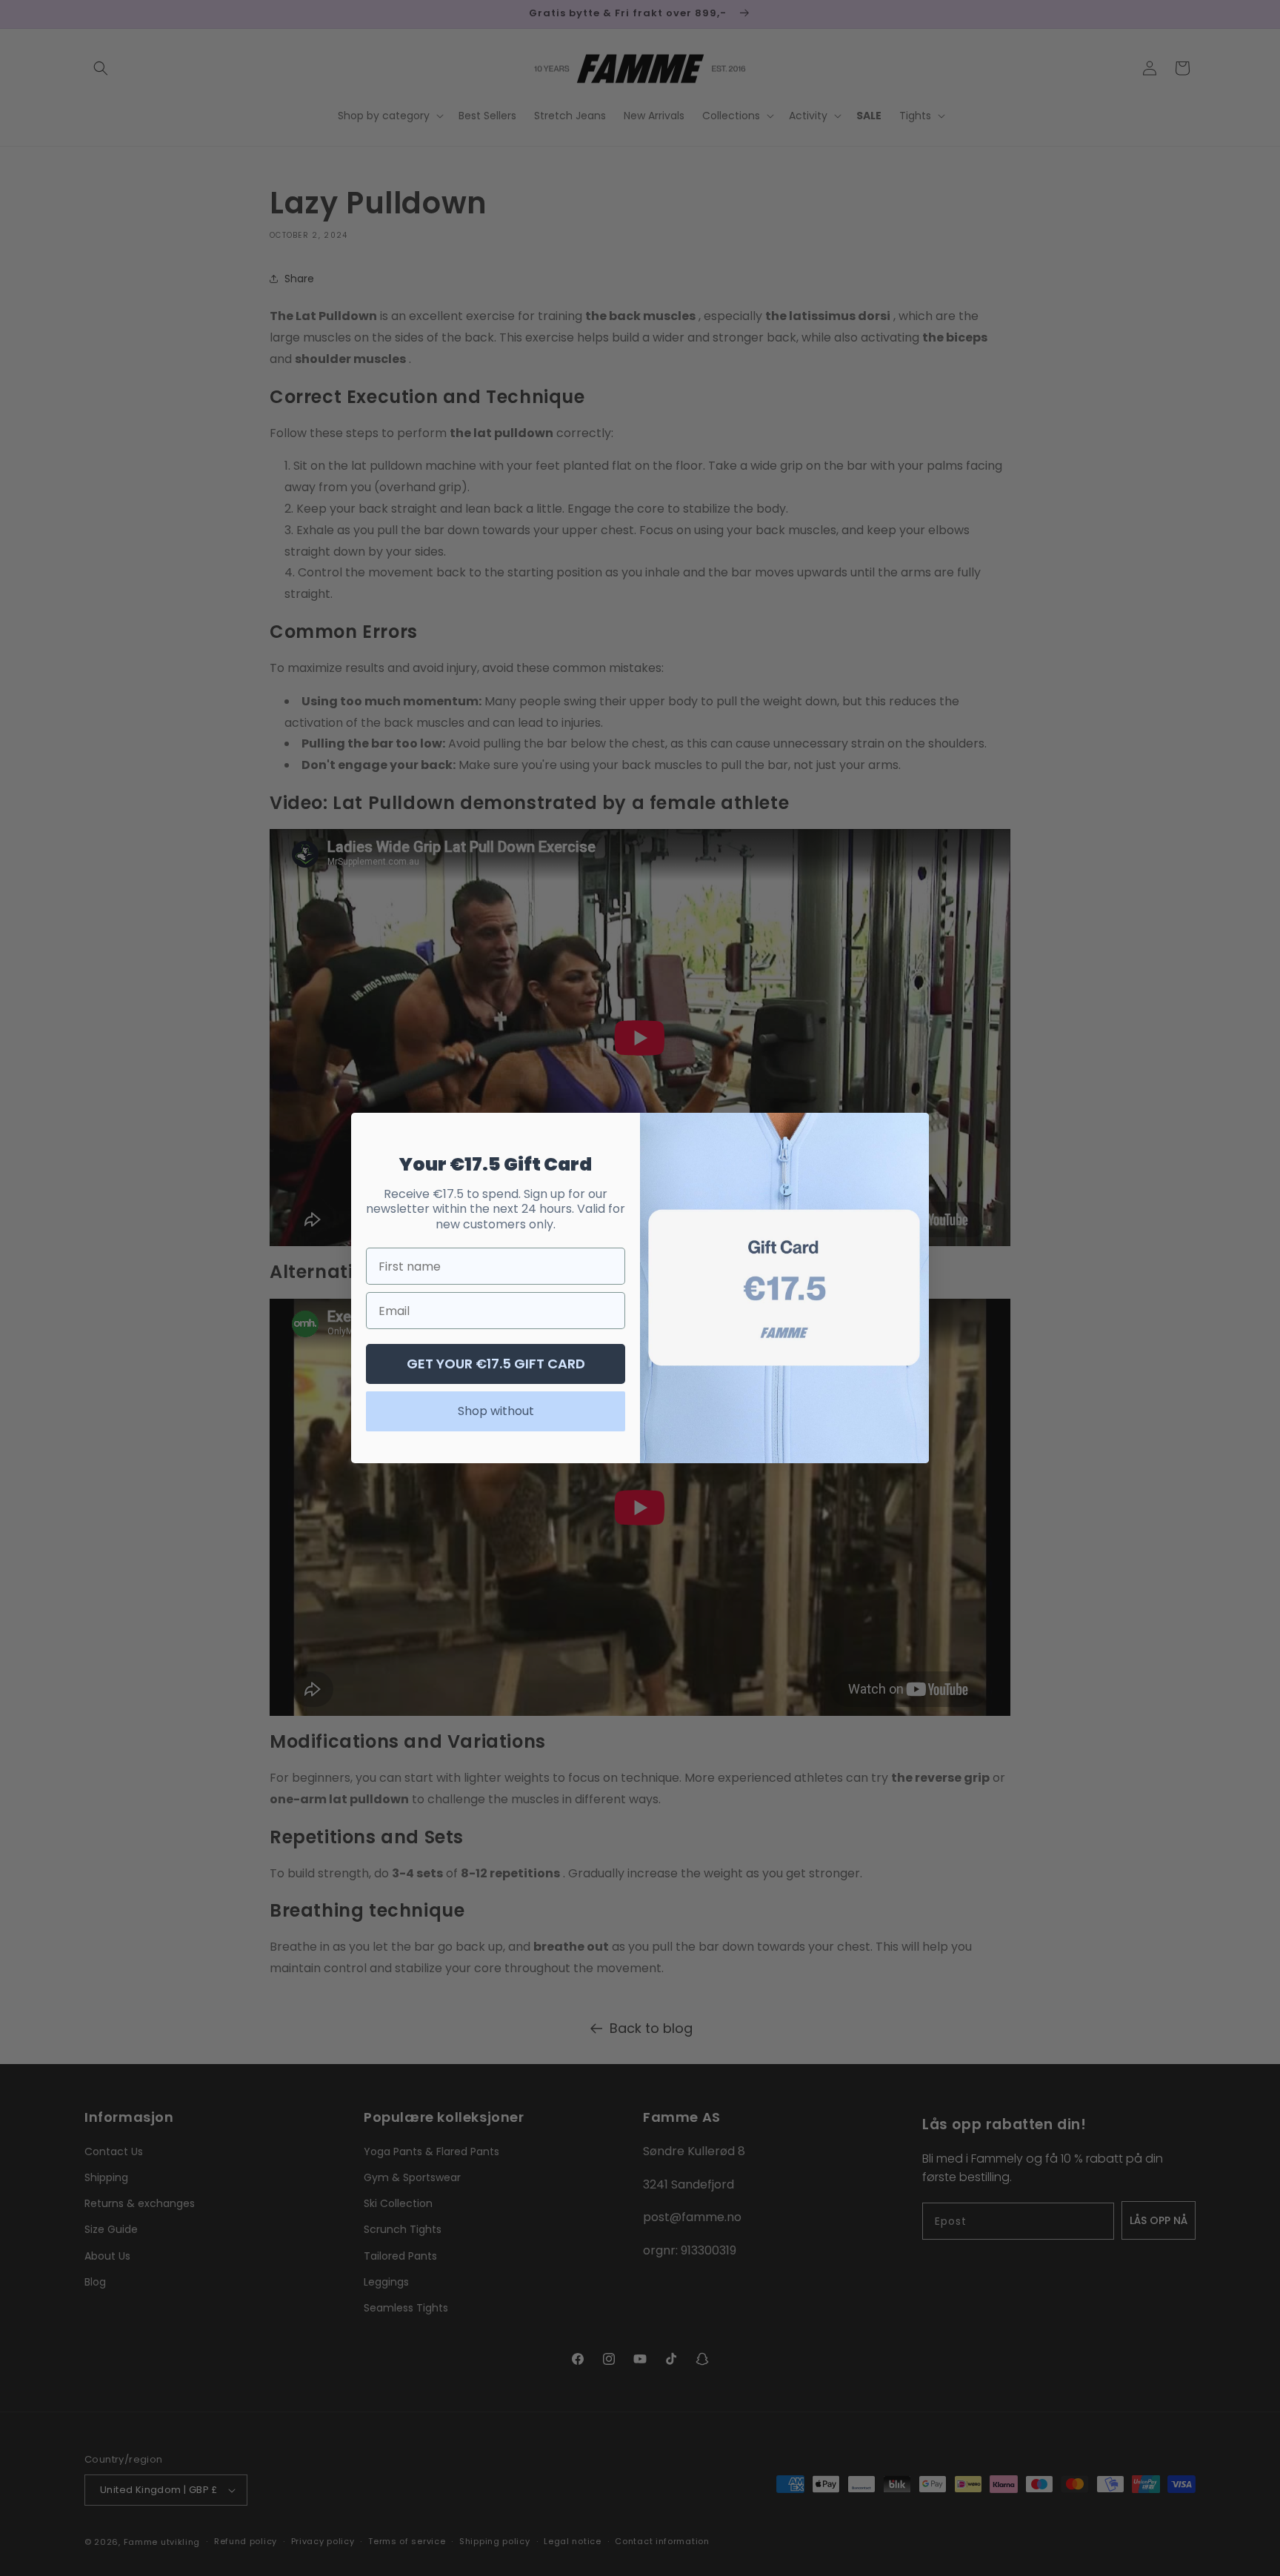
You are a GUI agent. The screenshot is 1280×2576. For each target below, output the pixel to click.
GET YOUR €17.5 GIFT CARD (496, 1364)
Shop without (496, 1411)
